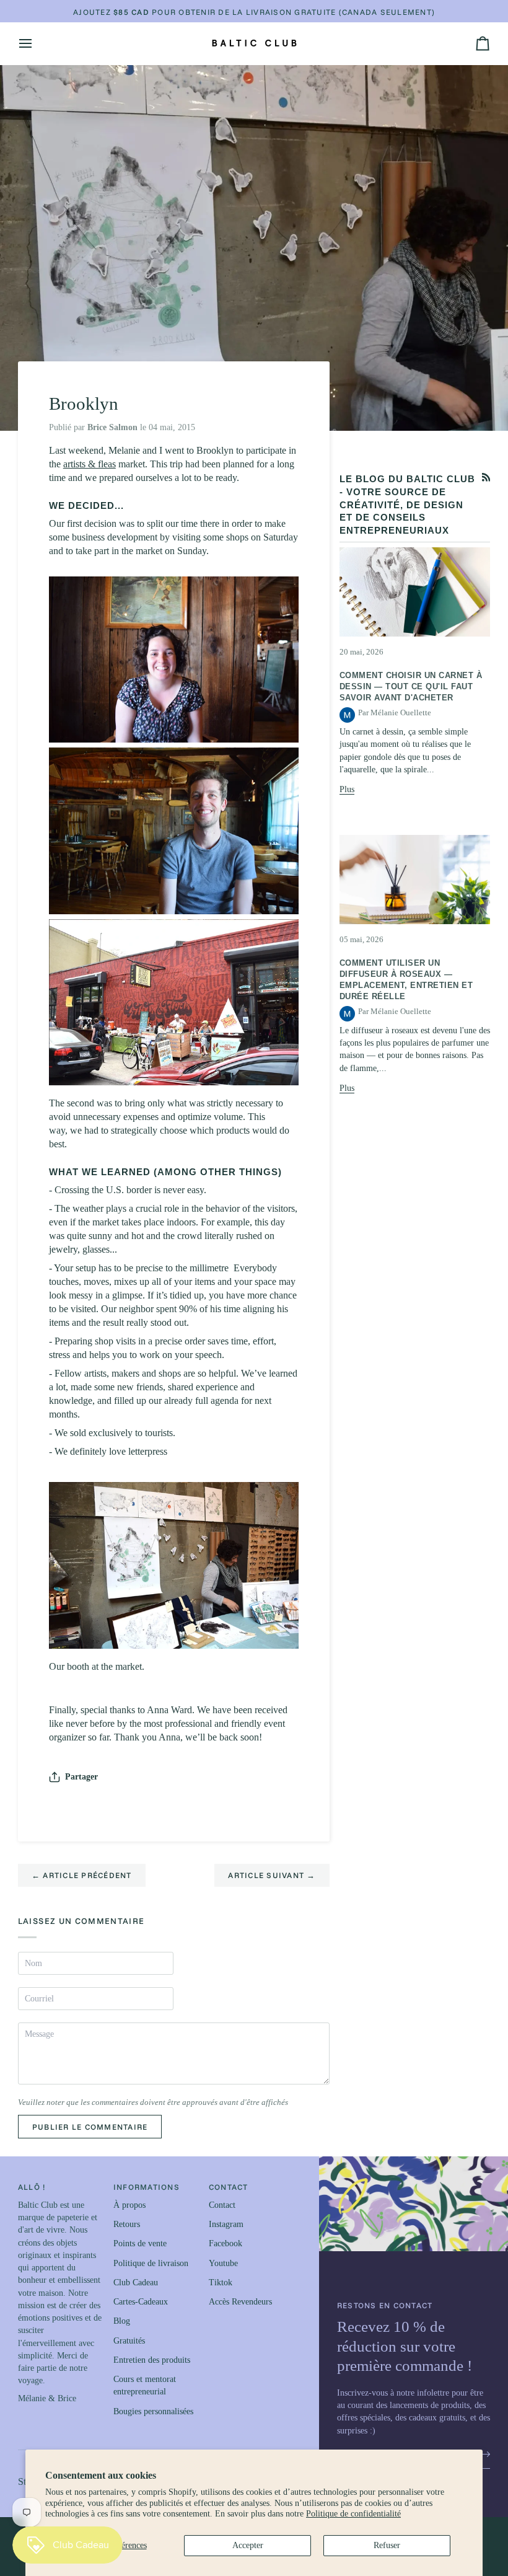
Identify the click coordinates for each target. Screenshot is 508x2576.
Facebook (226, 2243)
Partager (81, 1777)
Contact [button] (229, 2187)
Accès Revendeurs (240, 2302)
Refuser (387, 2545)
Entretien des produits (152, 2360)
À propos (129, 2205)
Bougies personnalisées (153, 2411)
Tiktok (221, 2283)
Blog (122, 2321)
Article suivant (272, 1875)
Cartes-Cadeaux (141, 2302)
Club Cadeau (136, 2283)
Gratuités (129, 2341)
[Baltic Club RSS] (486, 477)
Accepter (248, 2545)
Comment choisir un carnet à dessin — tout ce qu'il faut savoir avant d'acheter (411, 686)
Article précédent (82, 1875)
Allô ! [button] (32, 2187)
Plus (347, 789)
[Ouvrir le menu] (37, 43)
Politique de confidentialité (353, 2514)
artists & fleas (90, 464)
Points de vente (140, 2243)
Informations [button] (147, 2187)
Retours (127, 2224)
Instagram (226, 2224)
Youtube (223, 2263)
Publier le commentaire (90, 2127)
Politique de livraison (151, 2263)
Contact (222, 2205)
